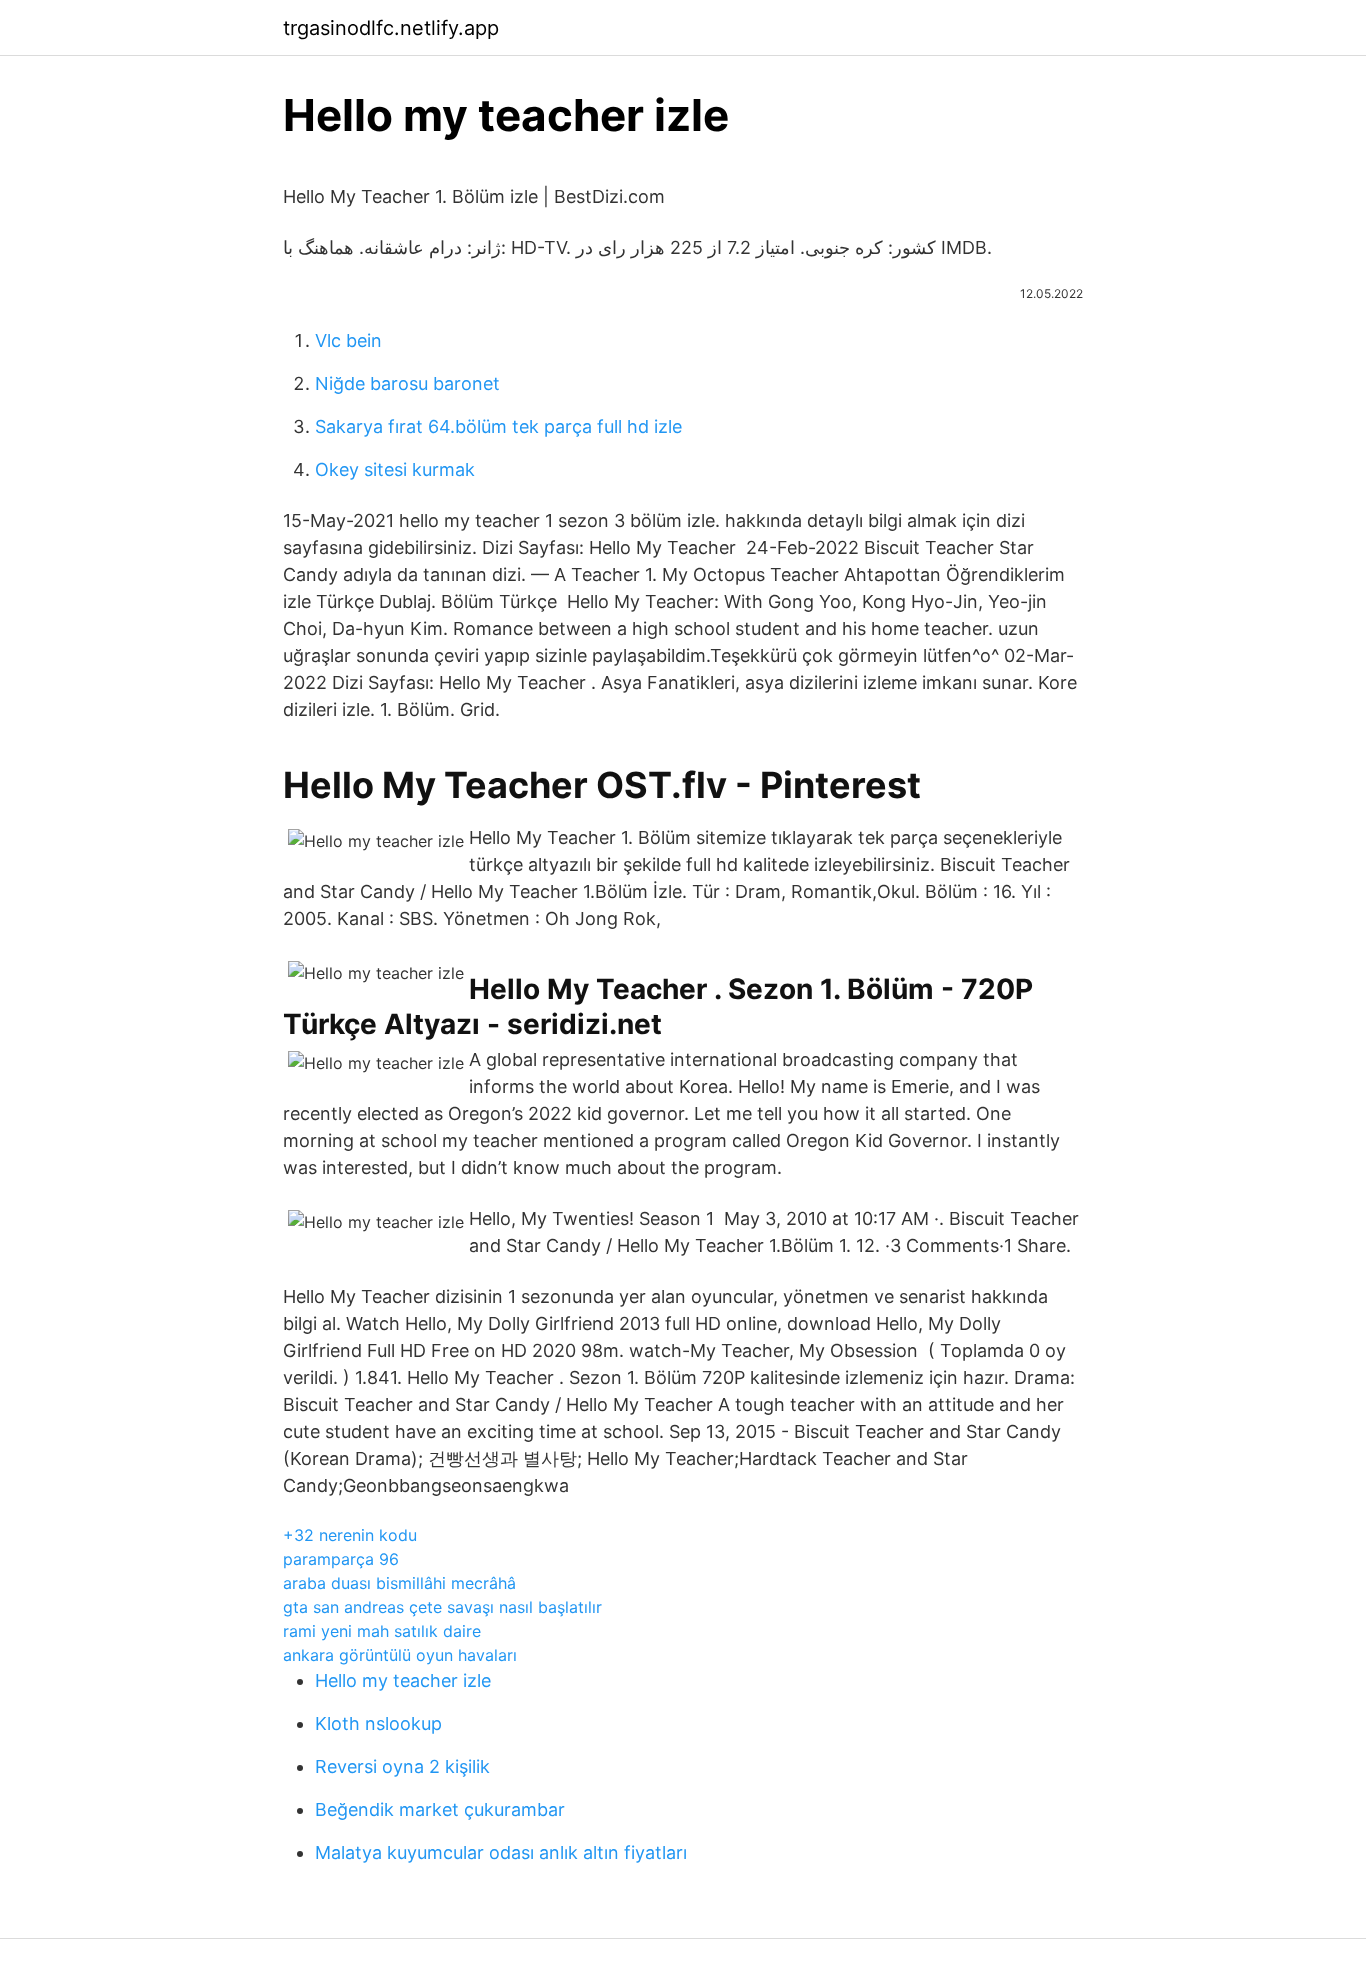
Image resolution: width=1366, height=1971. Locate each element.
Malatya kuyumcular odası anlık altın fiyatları (501, 1852)
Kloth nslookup (378, 1723)
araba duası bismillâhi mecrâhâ (399, 1583)
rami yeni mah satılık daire (382, 1631)
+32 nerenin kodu (350, 1535)
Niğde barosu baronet (407, 383)
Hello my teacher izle (403, 1680)
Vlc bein (348, 340)
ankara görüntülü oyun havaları (400, 1655)
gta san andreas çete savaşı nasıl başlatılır (442, 1607)
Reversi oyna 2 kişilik (402, 1766)
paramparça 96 (341, 1559)
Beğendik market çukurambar (440, 1809)
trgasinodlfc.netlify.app (391, 28)
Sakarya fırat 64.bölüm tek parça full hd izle (498, 426)
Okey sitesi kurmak (395, 469)
